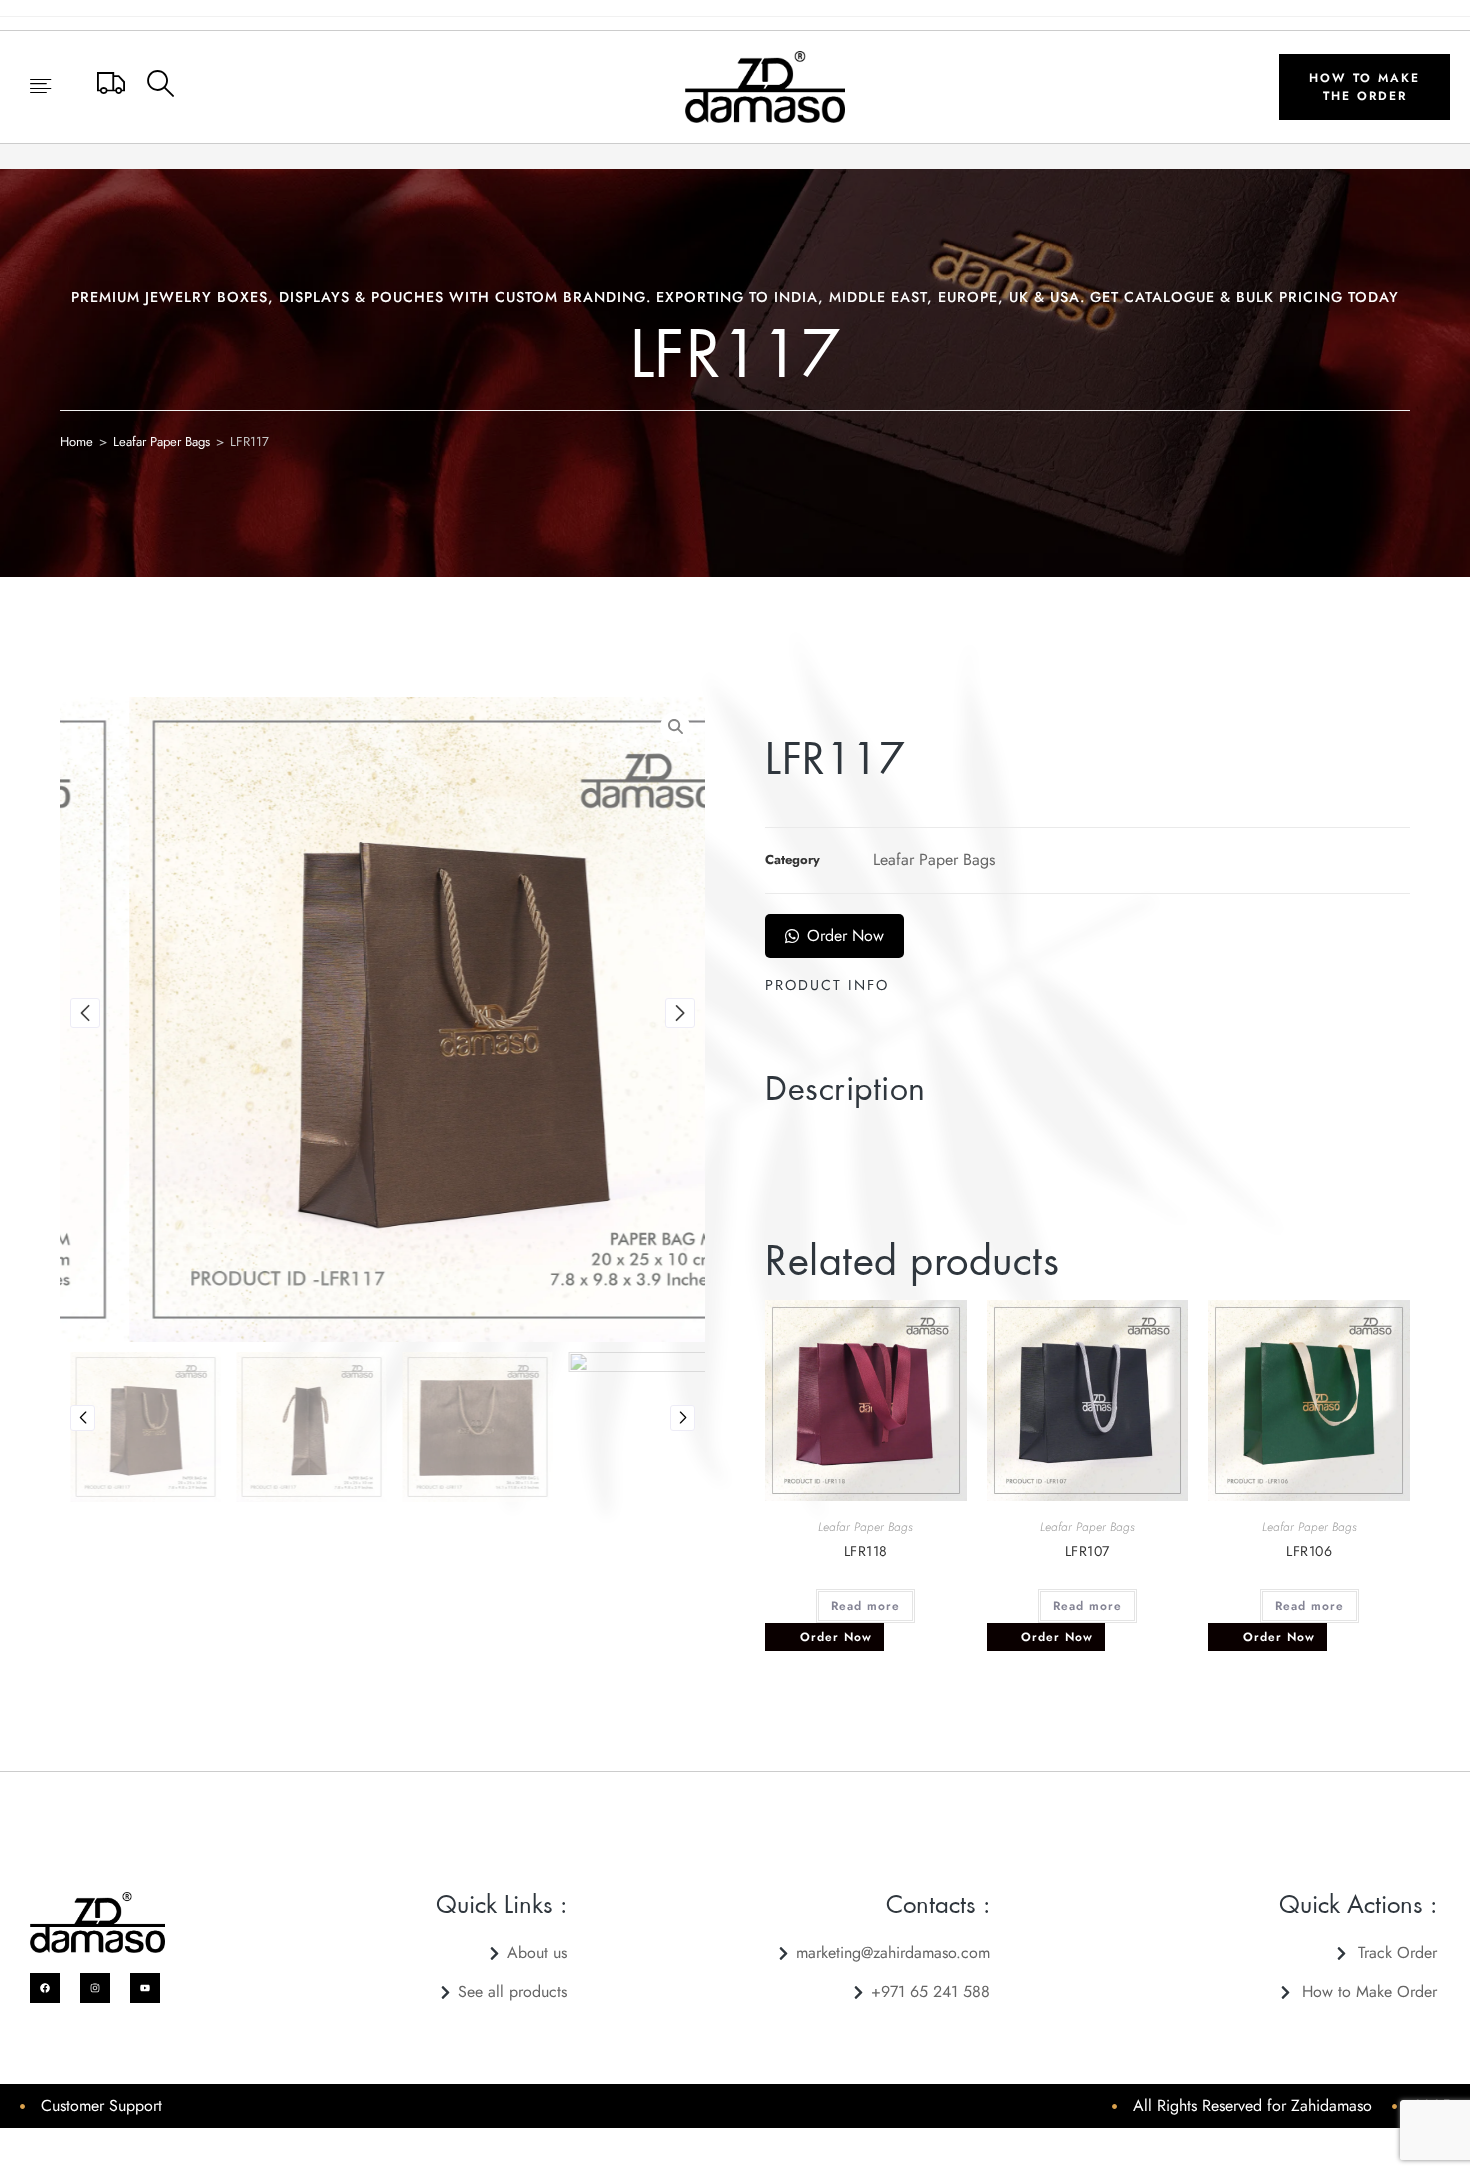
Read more (865, 1606)
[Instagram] (95, 1988)
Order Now (845, 935)
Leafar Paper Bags (161, 441)
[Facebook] (45, 1988)
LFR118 (866, 1551)
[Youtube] (145, 1988)
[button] (40, 87)
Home (76, 441)
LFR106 (1309, 1551)
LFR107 (1087, 1551)
